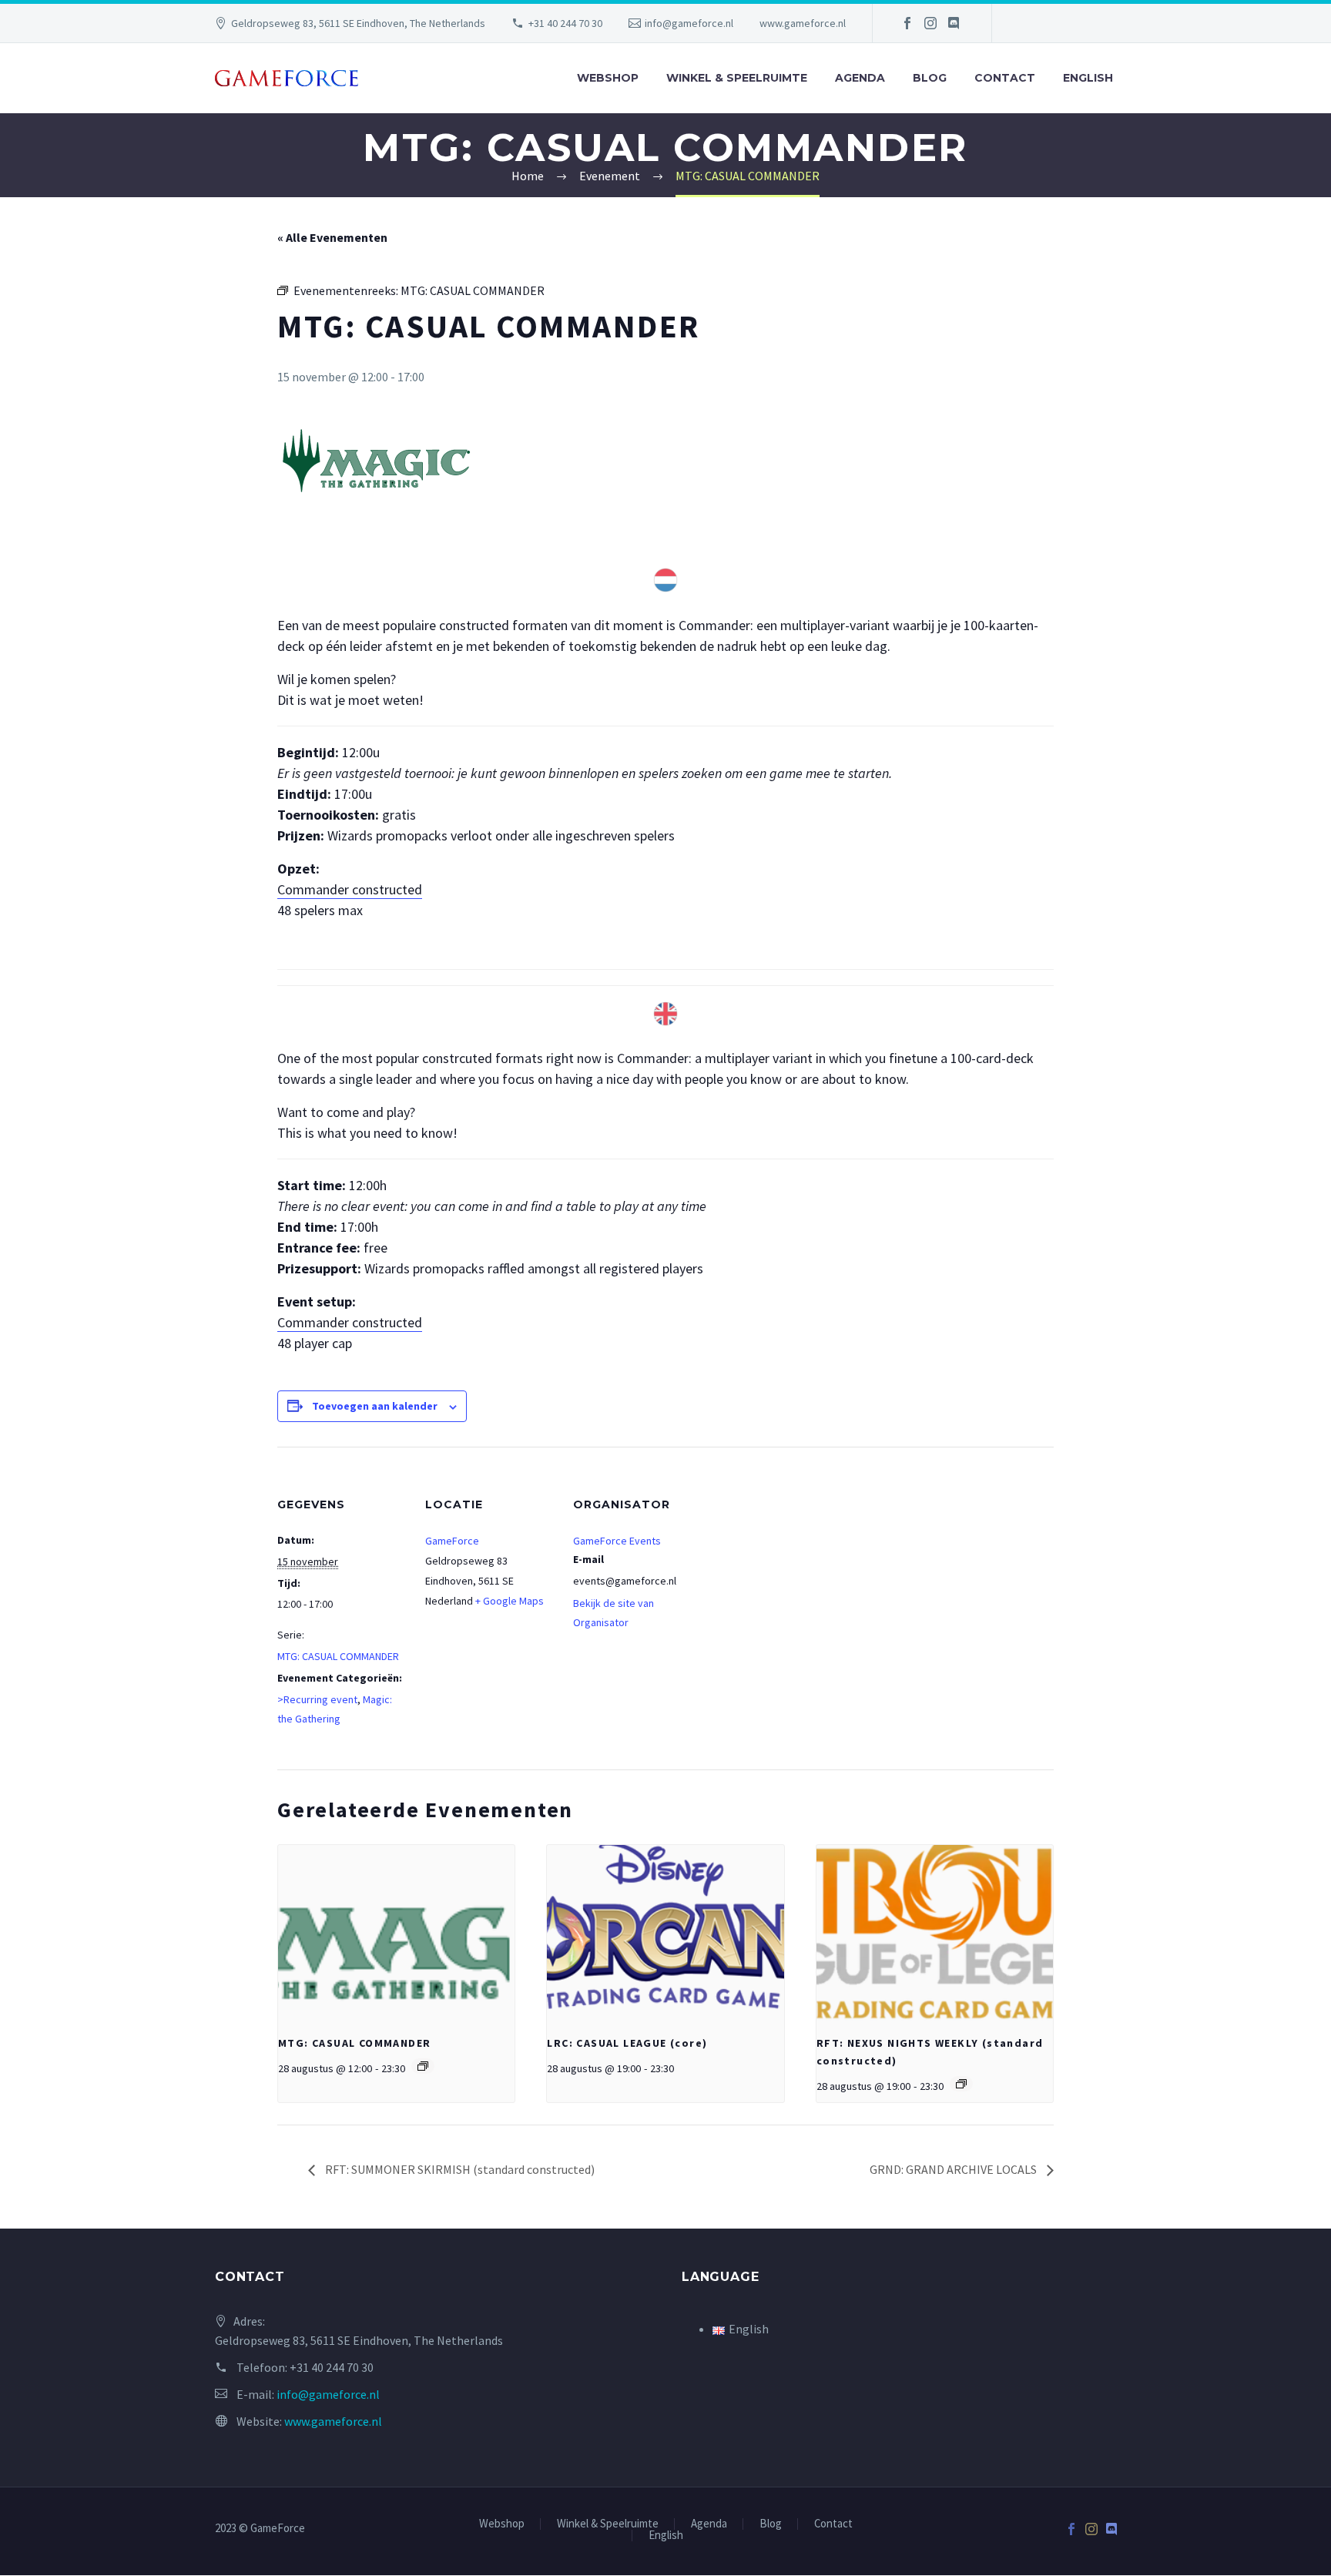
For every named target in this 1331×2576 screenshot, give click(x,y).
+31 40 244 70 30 (565, 23)
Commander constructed (350, 889)
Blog (930, 78)
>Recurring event (317, 1699)
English (1088, 78)
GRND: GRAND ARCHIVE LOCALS (954, 2169)
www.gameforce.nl (803, 23)
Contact (1005, 78)
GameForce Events (617, 1541)
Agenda (860, 78)
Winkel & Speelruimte (737, 78)
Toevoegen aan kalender (375, 1406)
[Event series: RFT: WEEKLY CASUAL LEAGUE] (961, 2084)
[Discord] (954, 23)
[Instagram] (930, 23)
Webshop (608, 78)
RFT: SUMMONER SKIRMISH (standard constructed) (459, 2169)
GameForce (452, 1541)
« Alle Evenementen (332, 237)
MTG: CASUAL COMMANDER (338, 1656)
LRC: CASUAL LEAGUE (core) (627, 2043)
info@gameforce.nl (689, 23)
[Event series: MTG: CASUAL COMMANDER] (423, 2066)
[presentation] (396, 1934)
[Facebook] (907, 23)
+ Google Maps (510, 1601)
